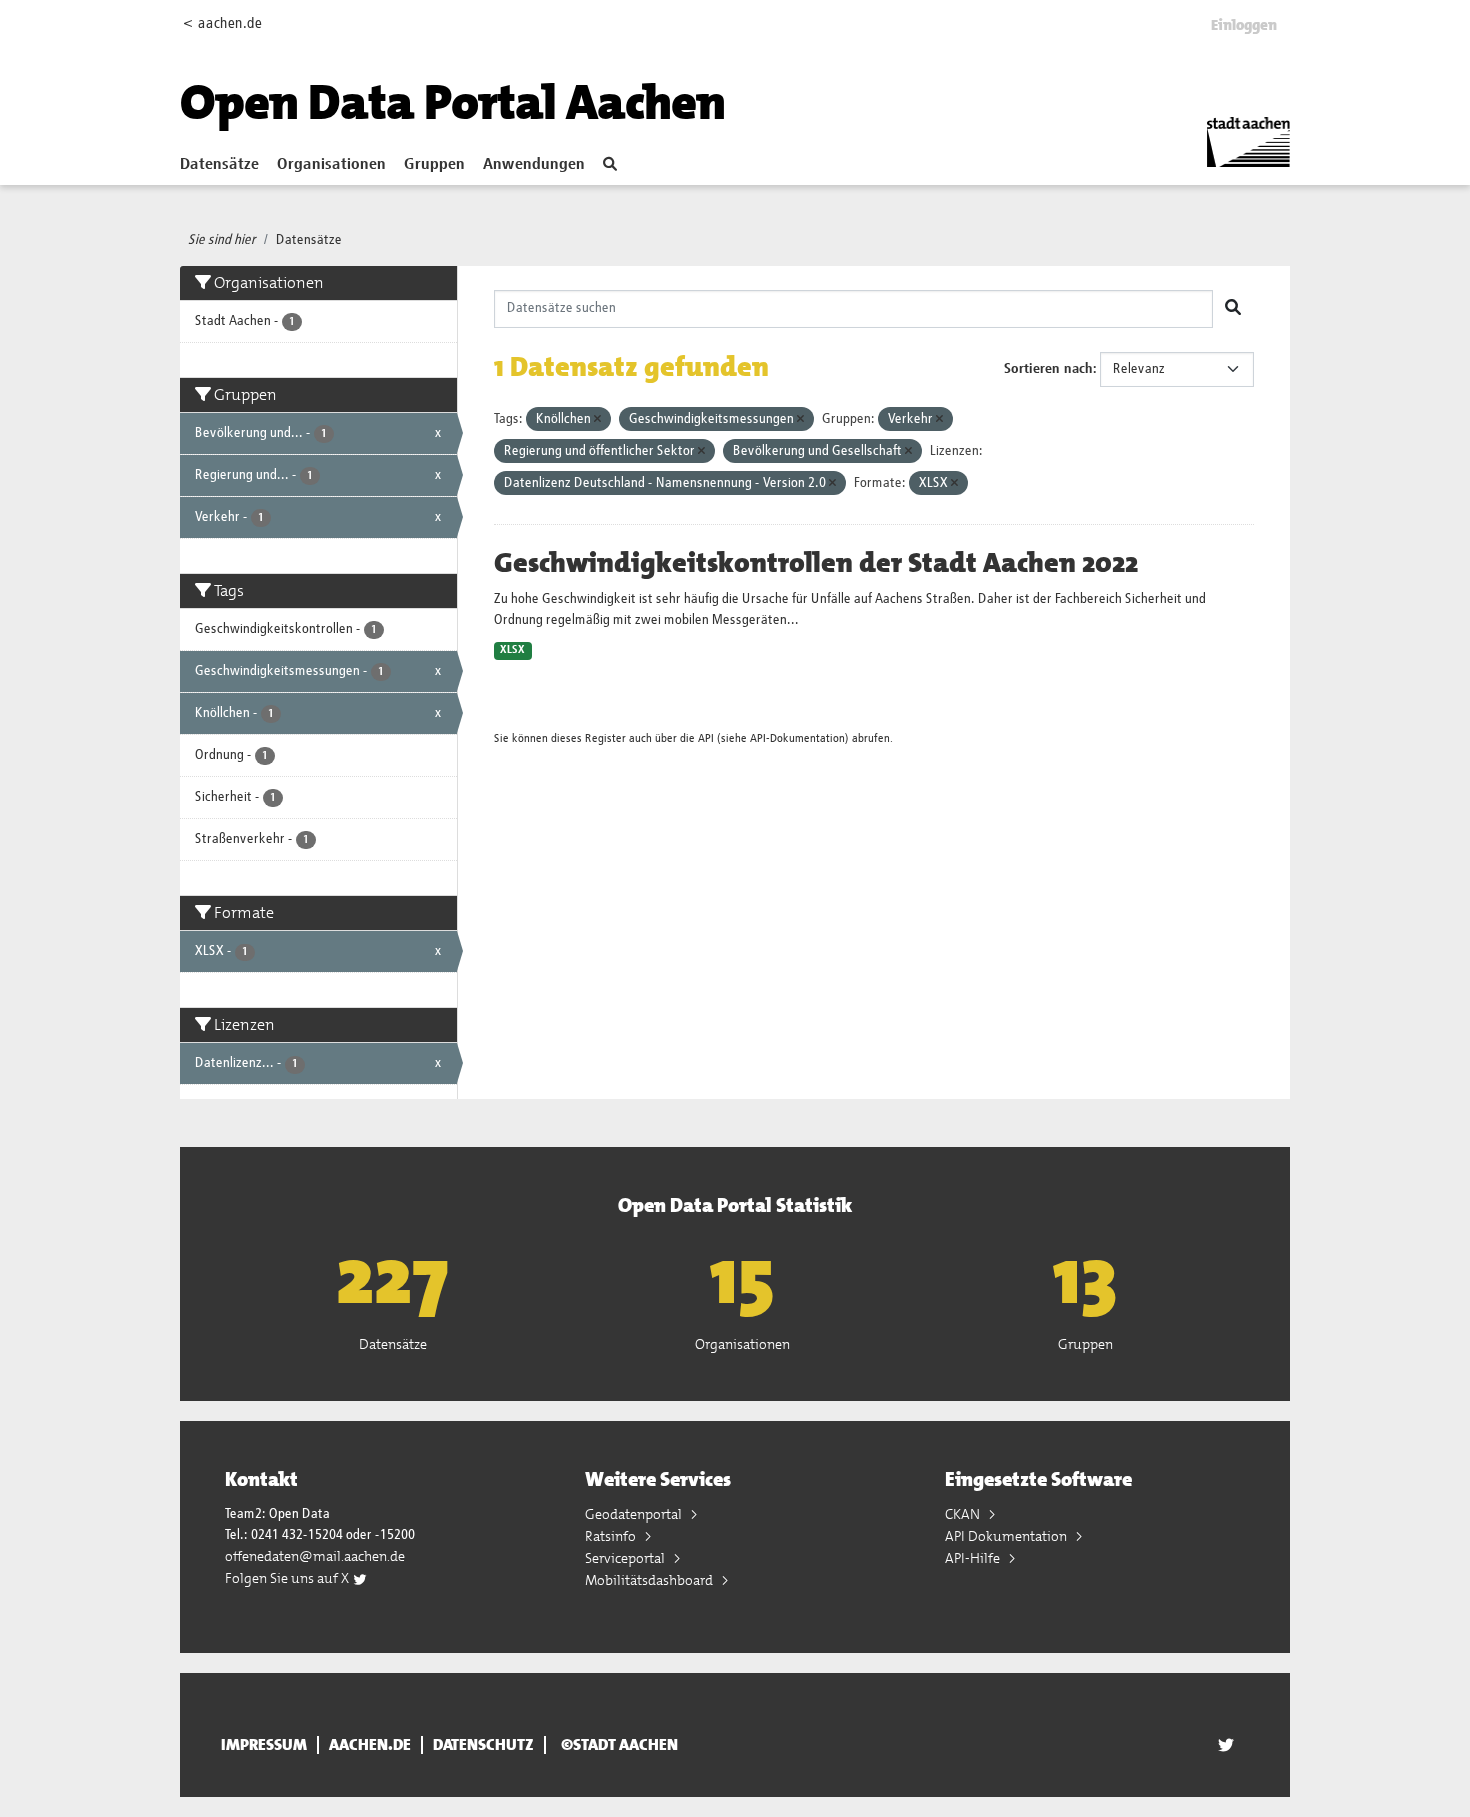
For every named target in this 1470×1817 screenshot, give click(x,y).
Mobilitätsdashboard (650, 1580)
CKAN (964, 1514)
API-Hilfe (974, 1558)
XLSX (512, 650)
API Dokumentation (1007, 1536)
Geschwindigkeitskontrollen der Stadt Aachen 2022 (816, 563)
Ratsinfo (612, 1536)
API (706, 738)
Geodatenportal (635, 1514)
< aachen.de (222, 23)
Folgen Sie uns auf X (288, 1578)
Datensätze (219, 165)
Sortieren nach (1048, 369)
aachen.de (370, 1745)
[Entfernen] (597, 419)
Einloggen (1244, 25)
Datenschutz (483, 1745)
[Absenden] (1233, 309)
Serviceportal (626, 1558)
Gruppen (434, 165)
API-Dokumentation (797, 738)
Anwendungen (534, 165)
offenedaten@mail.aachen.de (315, 1556)
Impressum (264, 1745)
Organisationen (331, 165)
